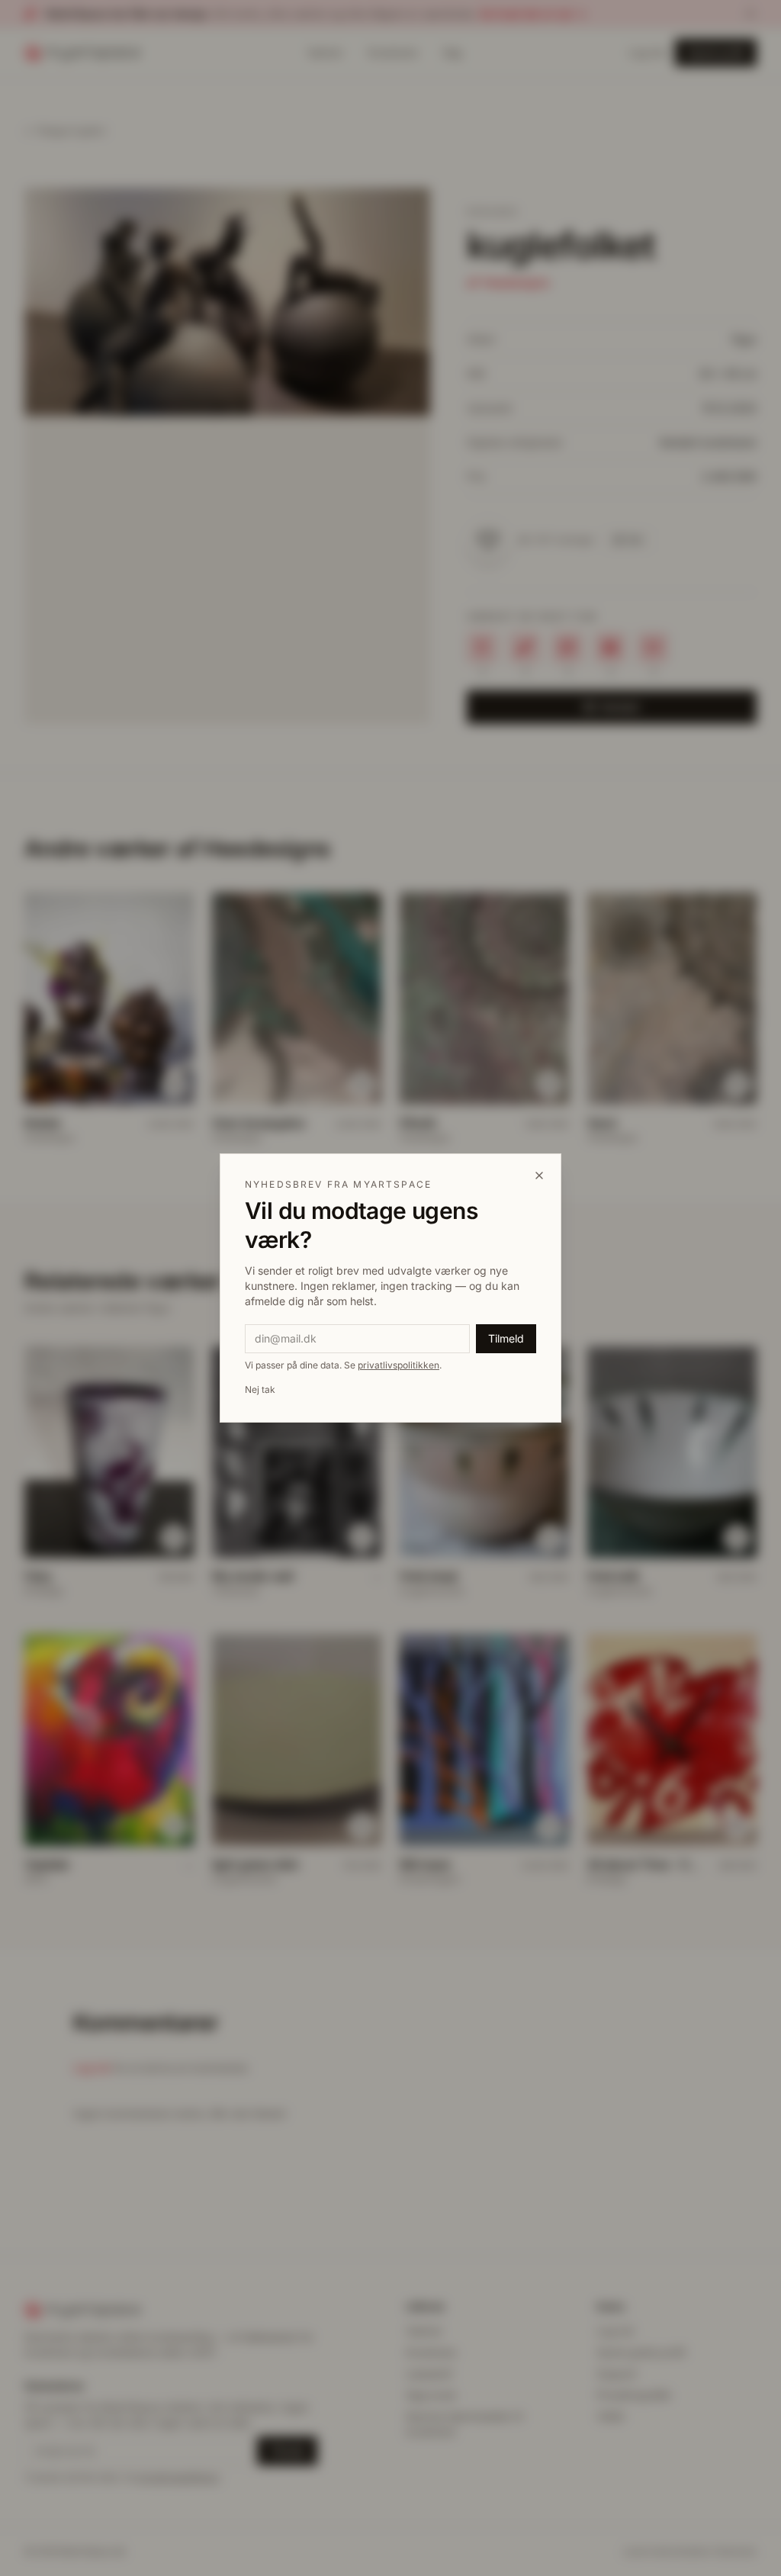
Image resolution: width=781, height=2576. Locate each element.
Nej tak (260, 1389)
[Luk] (539, 1175)
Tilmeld (506, 1338)
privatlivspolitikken (399, 1365)
